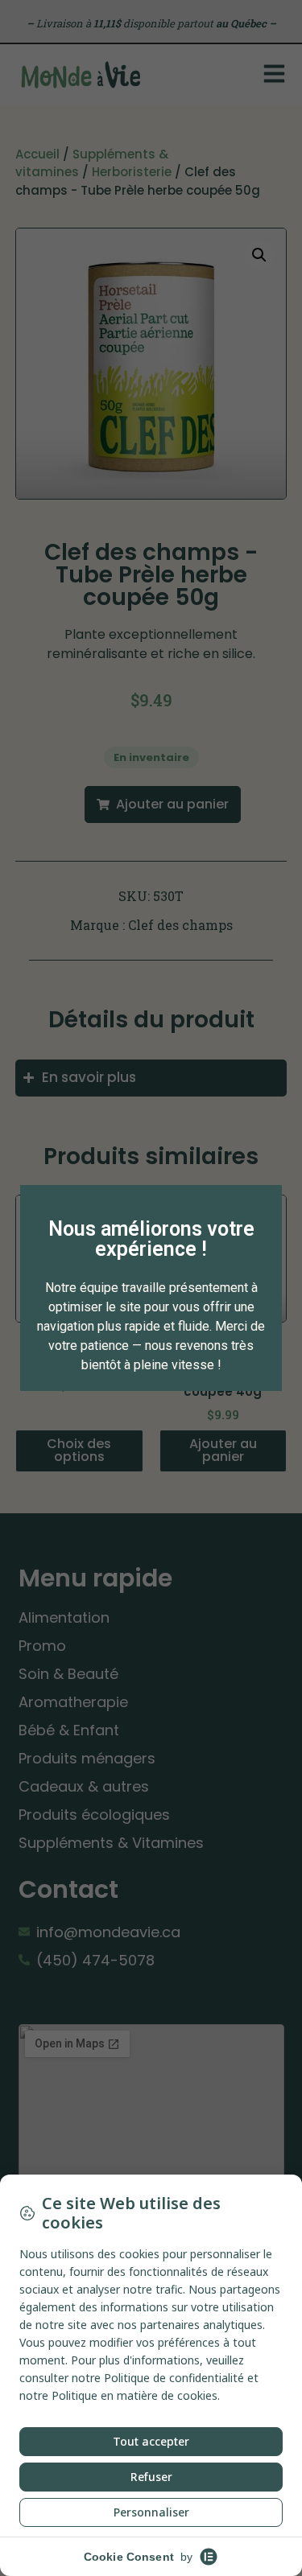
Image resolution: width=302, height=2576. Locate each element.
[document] (151, 1288)
